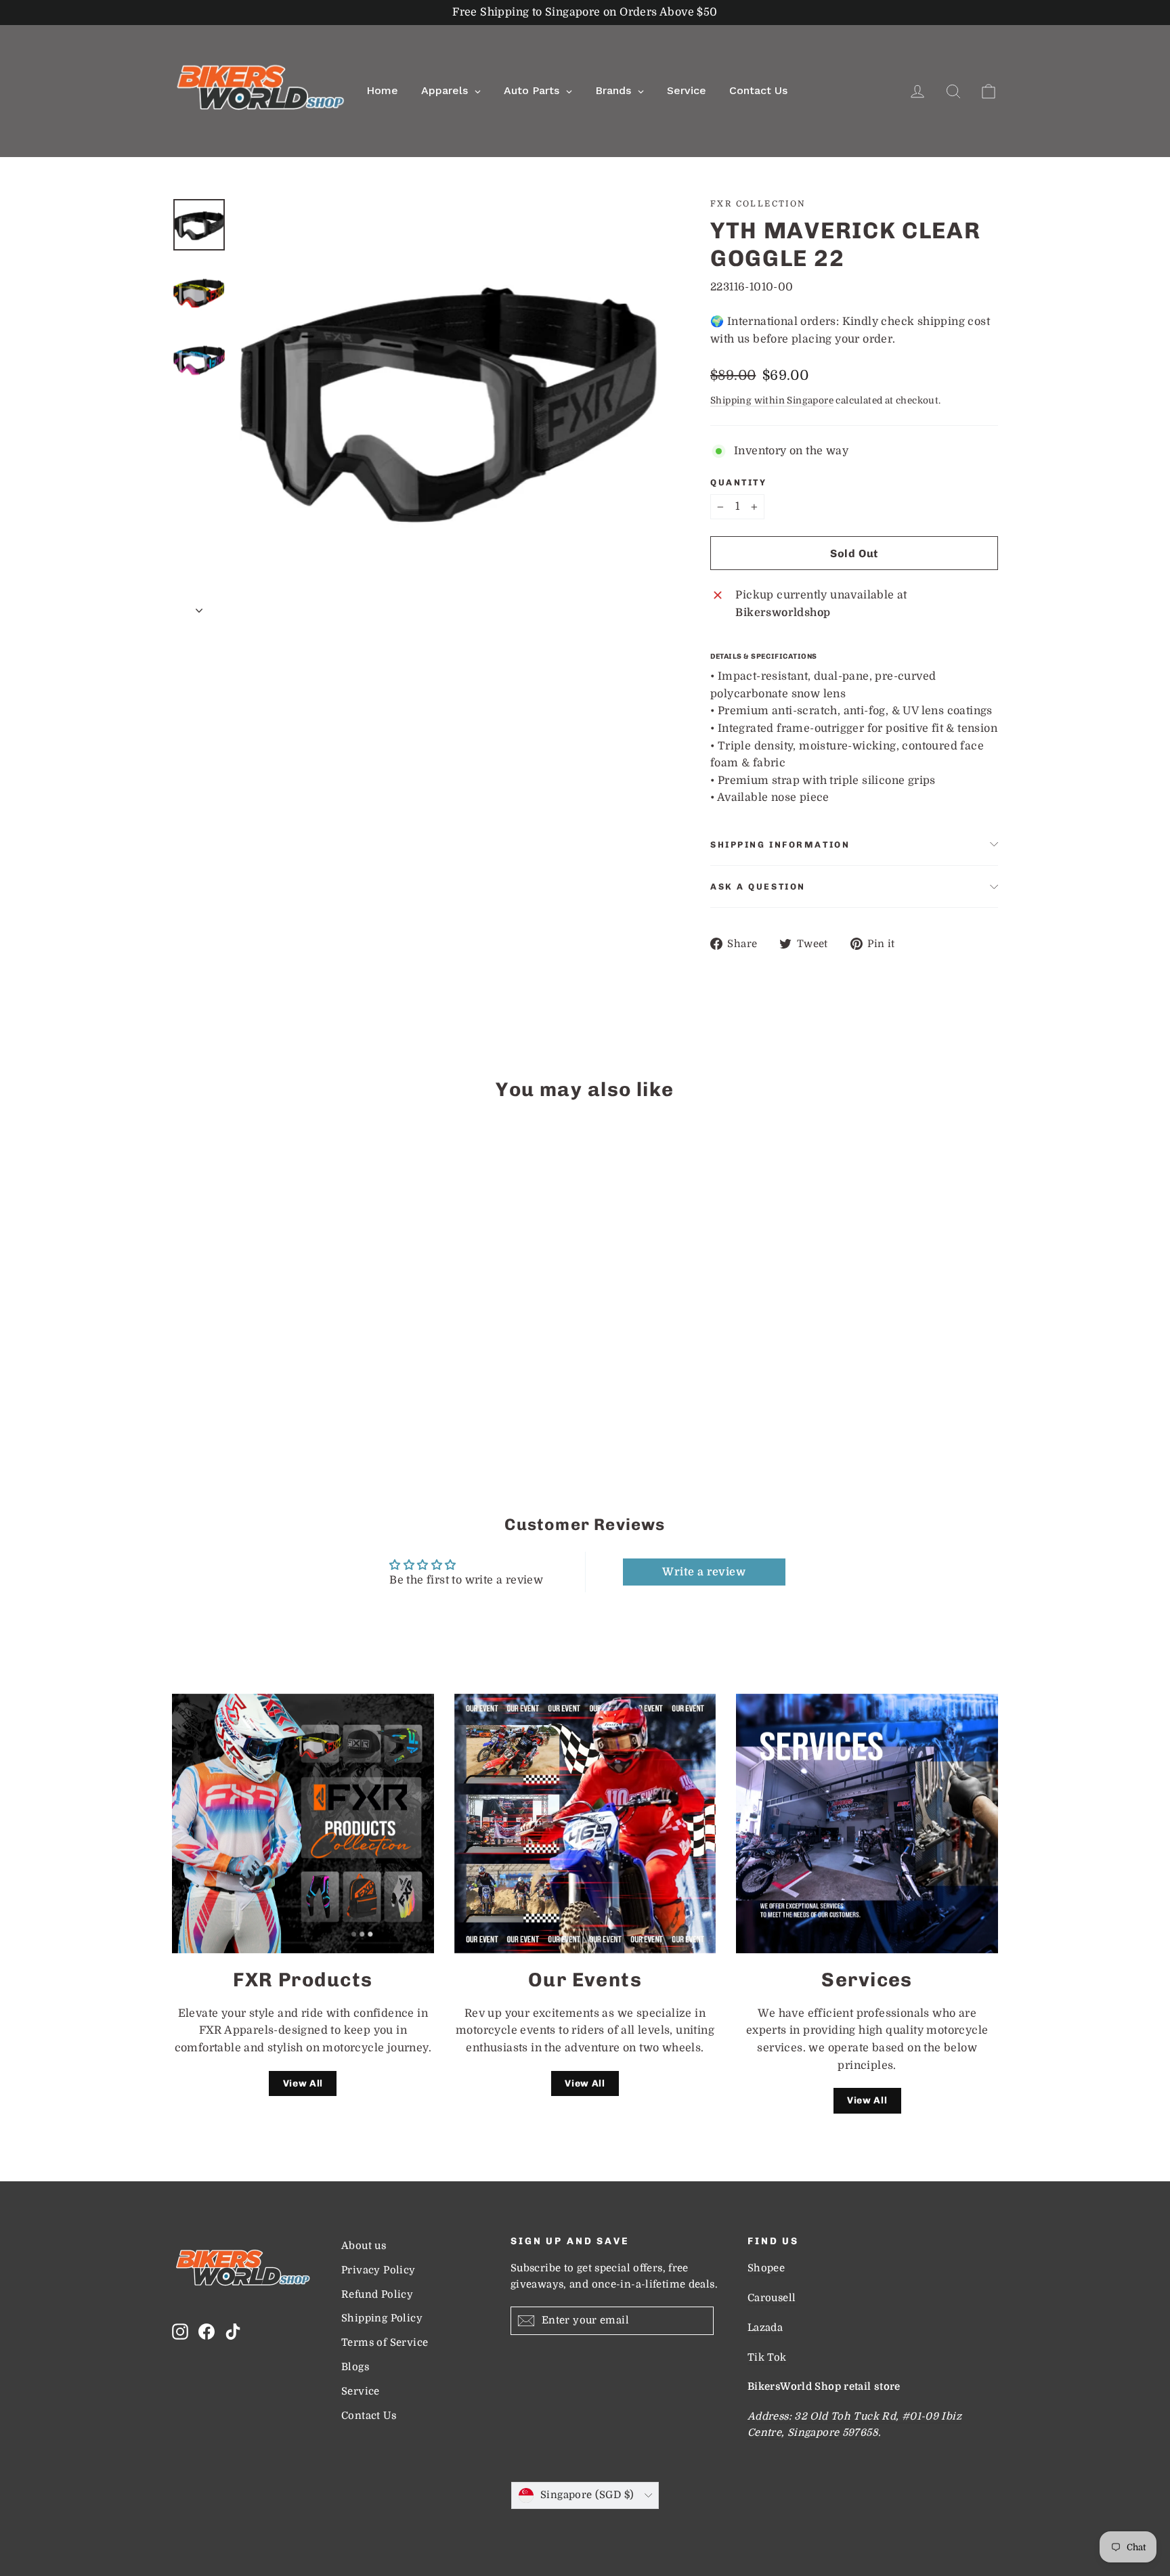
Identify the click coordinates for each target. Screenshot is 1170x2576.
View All (303, 2083)
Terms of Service (385, 2343)
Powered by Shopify (585, 2529)
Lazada (765, 2328)
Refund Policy (377, 2295)
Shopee (766, 2268)
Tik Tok (767, 2358)
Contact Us (369, 2416)
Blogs (355, 2367)
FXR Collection (758, 204)
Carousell (772, 2298)
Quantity (738, 482)
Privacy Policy (378, 2270)
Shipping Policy (382, 2318)
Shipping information (780, 845)
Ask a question (758, 887)
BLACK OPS (184, 1390)
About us (364, 2246)
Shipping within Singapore (772, 400)
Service (361, 2392)
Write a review (704, 1572)
